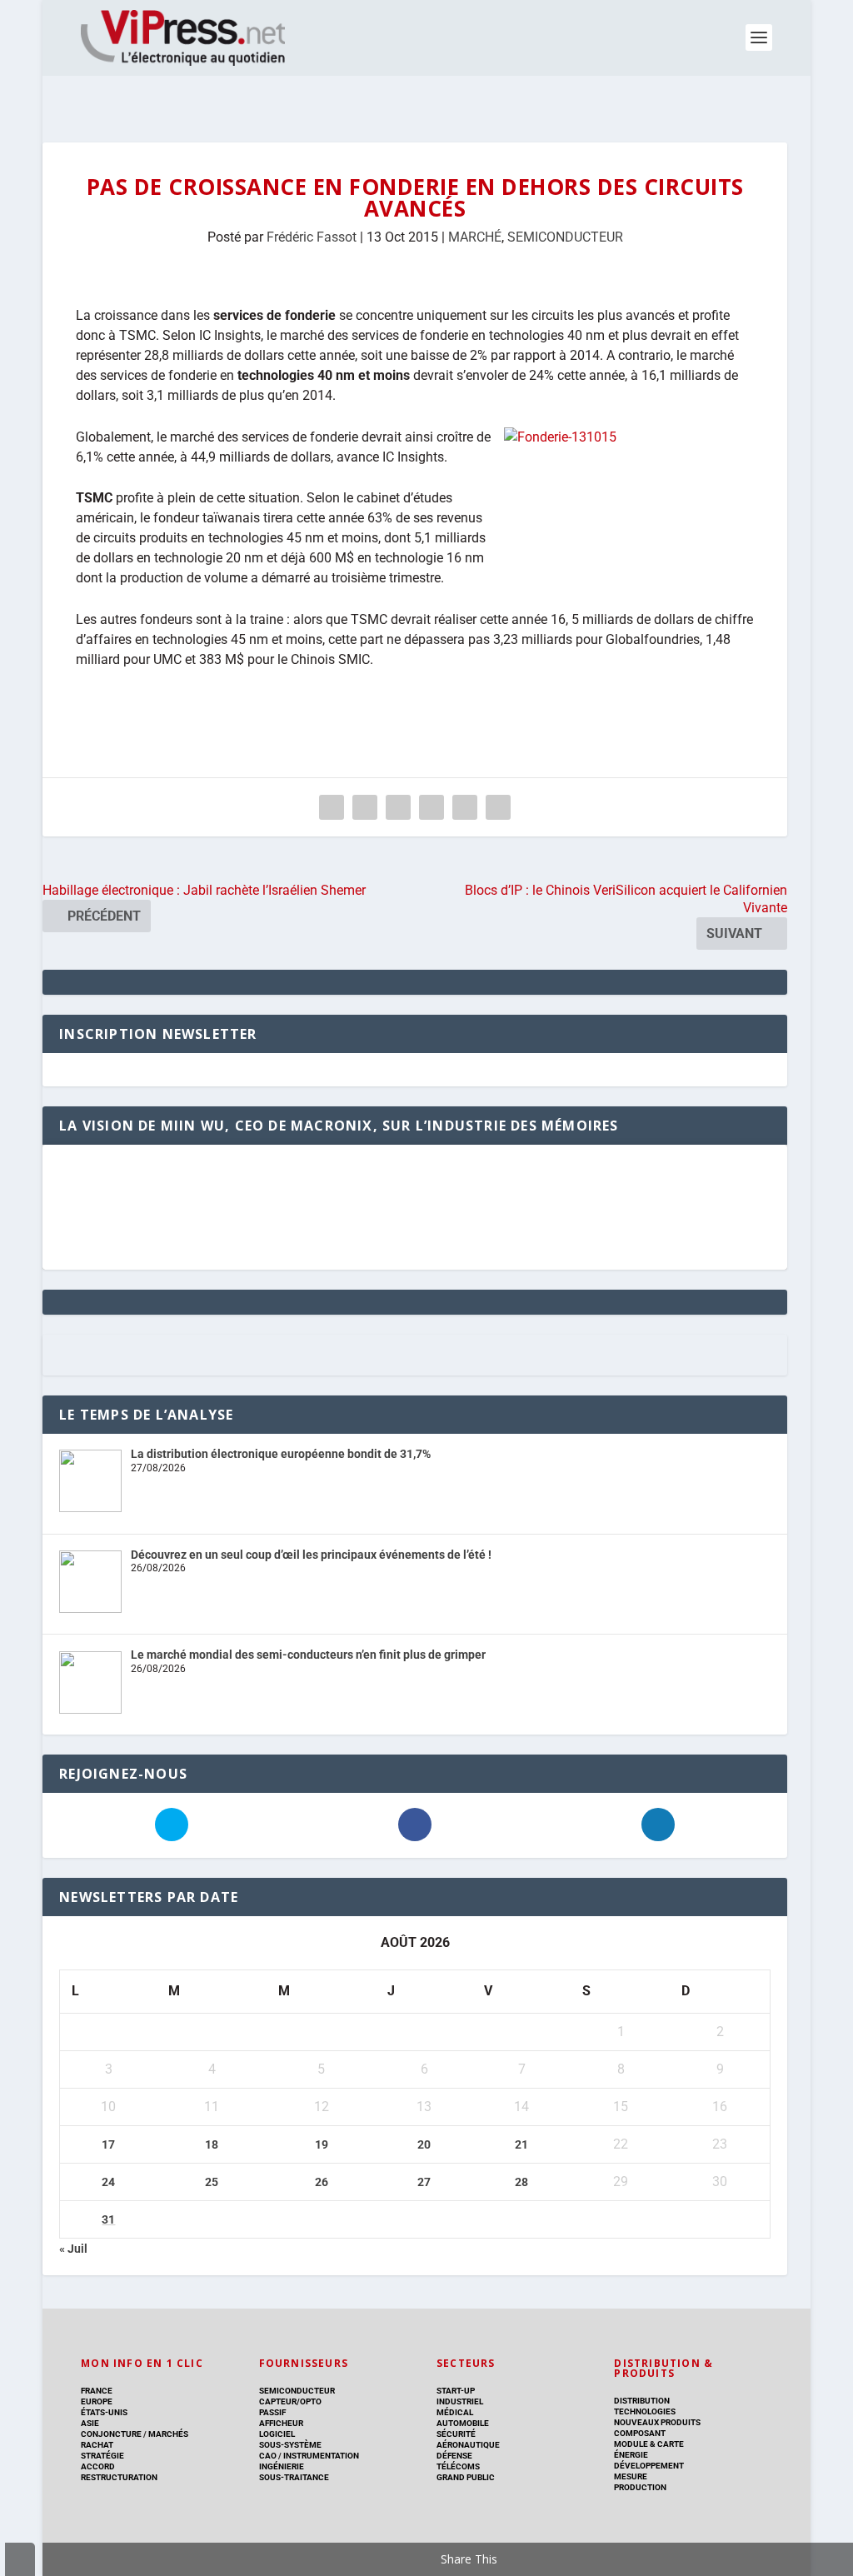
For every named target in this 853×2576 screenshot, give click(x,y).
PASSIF (272, 2412)
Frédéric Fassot (312, 237)
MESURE (631, 2476)
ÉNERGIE (631, 2455)
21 (521, 2144)
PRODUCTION (640, 2487)
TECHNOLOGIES (645, 2411)
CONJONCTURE (111, 2434)
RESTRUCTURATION (119, 2477)
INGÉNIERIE (282, 2466)
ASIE (90, 2423)
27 (424, 2182)
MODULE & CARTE (649, 2444)
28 (521, 2182)
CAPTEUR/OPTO (290, 2401)
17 (108, 2144)
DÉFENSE (454, 2456)
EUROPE (97, 2401)
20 (424, 2144)
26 (322, 2182)
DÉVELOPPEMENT (649, 2466)
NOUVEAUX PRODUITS (657, 2422)
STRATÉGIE (102, 2456)
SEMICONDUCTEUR (565, 237)
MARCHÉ (475, 237)
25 (212, 2182)
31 (108, 2219)
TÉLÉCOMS (458, 2466)
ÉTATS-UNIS (104, 2412)
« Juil (73, 2249)
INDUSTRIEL (460, 2401)
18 (212, 2144)
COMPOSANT (640, 2433)
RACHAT (97, 2445)
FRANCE (97, 2391)
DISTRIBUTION (642, 2401)
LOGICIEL (277, 2434)
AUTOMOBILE (463, 2423)
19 (322, 2144)
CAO (268, 2456)
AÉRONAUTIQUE (468, 2445)
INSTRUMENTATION (320, 2456)
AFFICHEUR (281, 2423)
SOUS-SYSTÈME (290, 2445)
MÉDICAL (455, 2412)
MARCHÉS (168, 2434)
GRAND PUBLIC (466, 2477)
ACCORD (98, 2466)
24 (108, 2182)
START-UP (456, 2391)
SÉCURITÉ (456, 2434)
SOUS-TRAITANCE (294, 2477)
